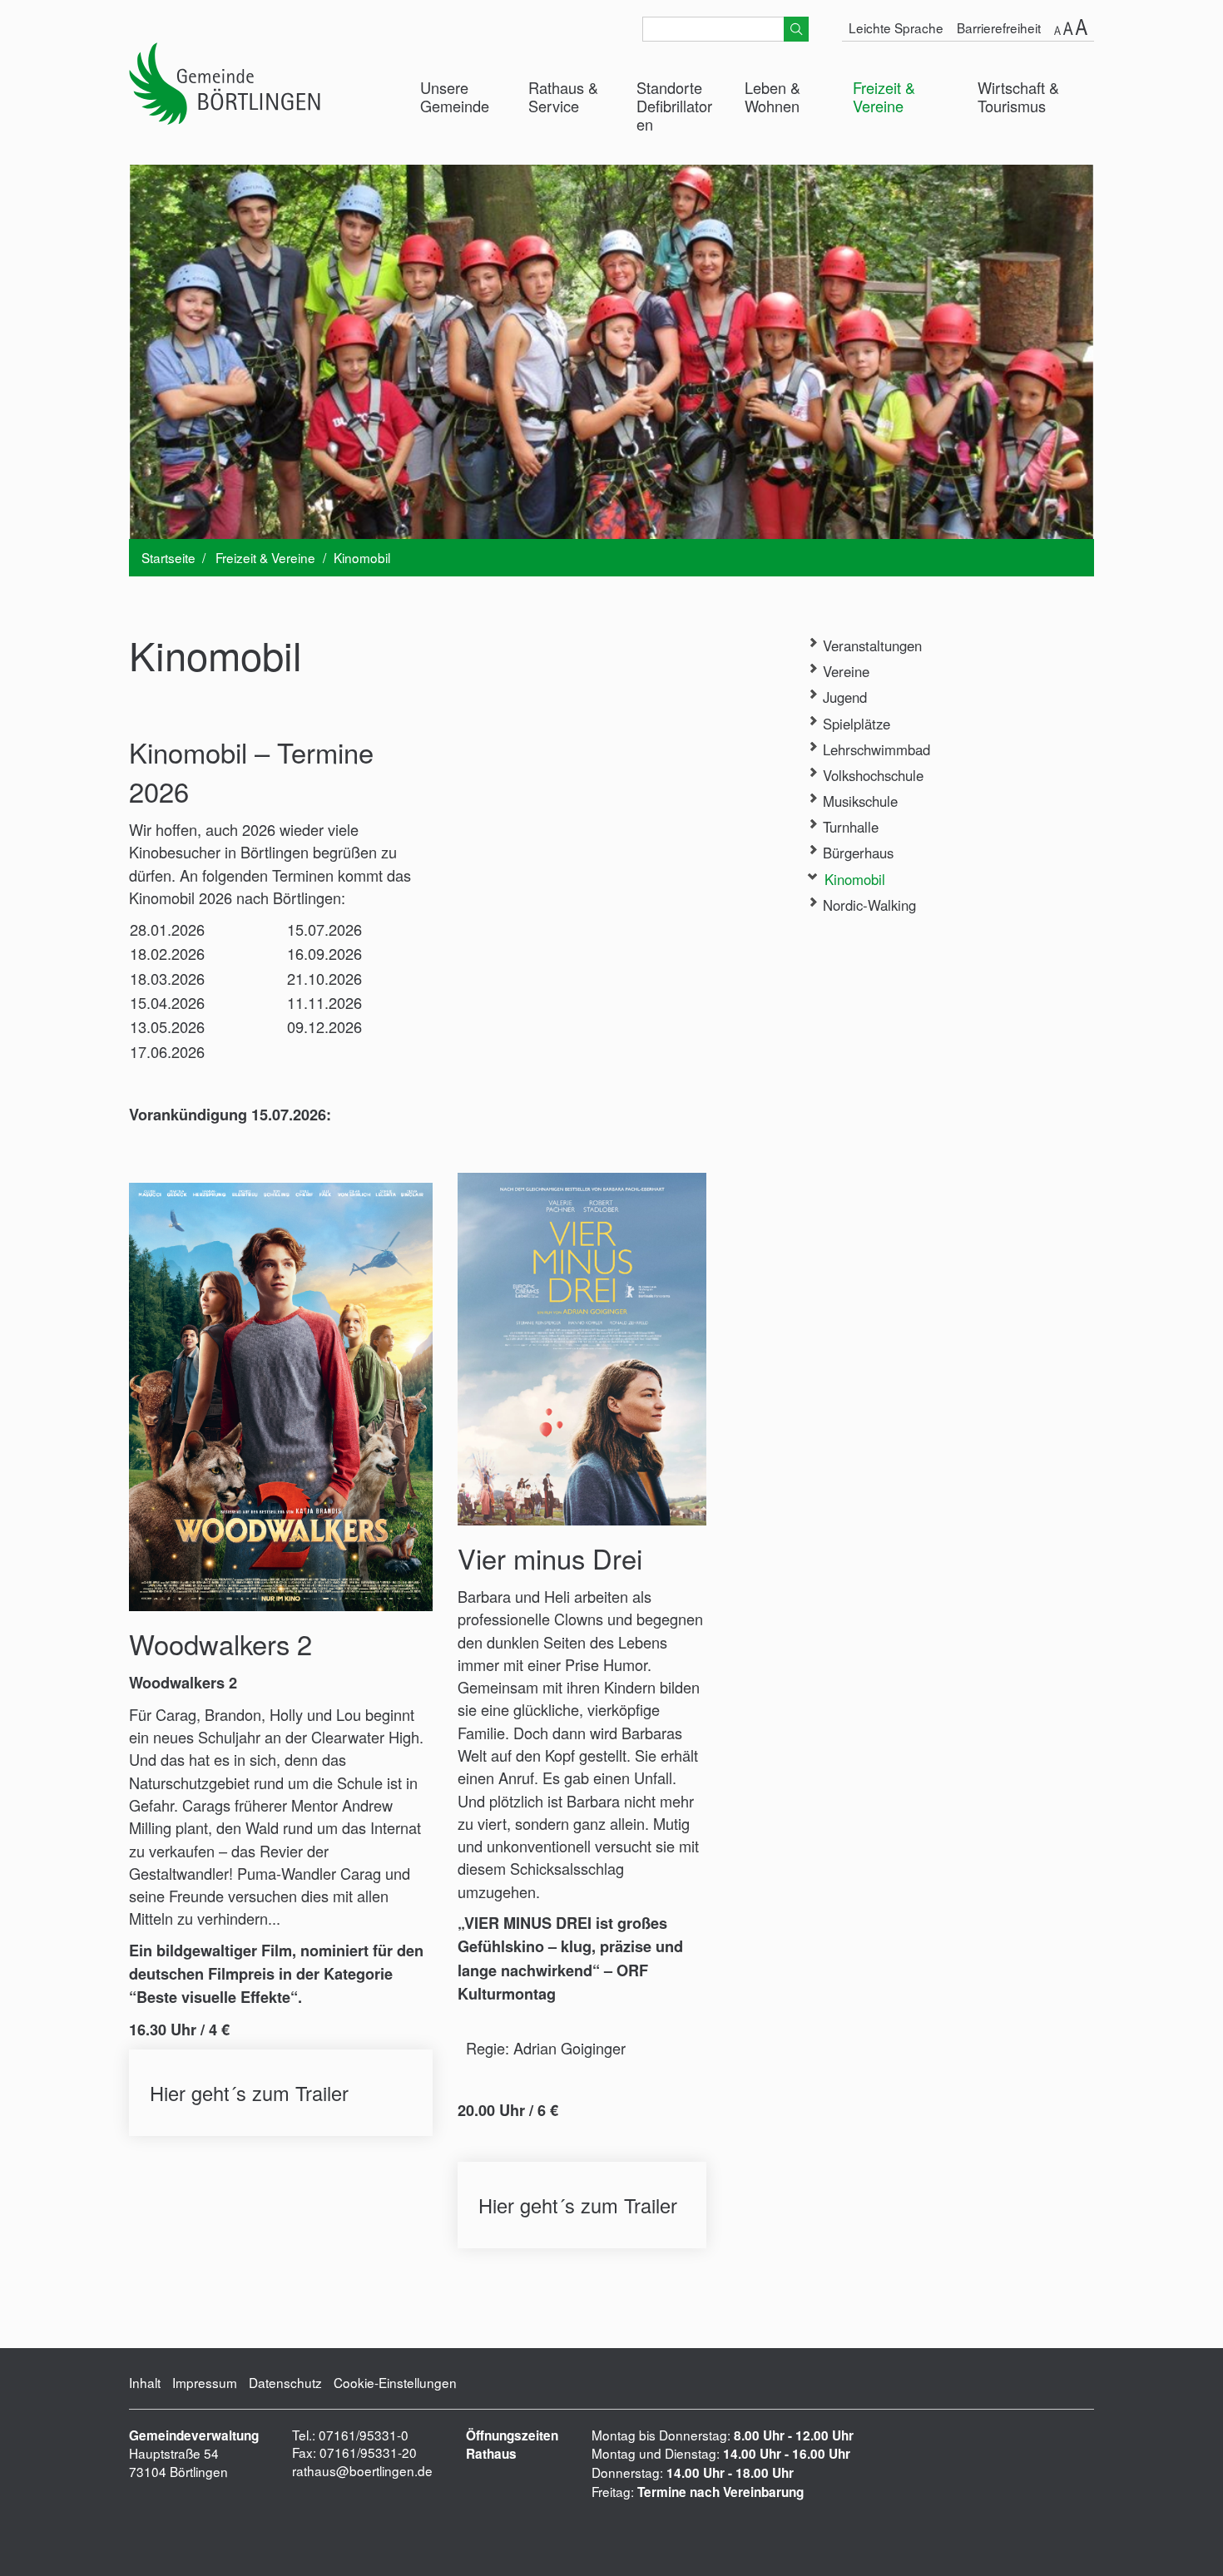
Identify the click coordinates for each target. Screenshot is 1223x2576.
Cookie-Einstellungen (395, 2382)
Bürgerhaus (856, 853)
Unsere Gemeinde (455, 96)
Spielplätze (854, 724)
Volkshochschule (871, 775)
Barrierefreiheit (999, 27)
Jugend (843, 697)
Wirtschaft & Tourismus (1018, 96)
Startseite (168, 557)
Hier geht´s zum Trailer (281, 2093)
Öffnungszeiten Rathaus (512, 2445)
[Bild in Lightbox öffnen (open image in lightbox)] (281, 1397)
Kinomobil (853, 879)
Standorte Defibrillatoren (674, 106)
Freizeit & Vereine (884, 96)
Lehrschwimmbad (874, 749)
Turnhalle (849, 827)
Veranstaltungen (870, 645)
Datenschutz (285, 2382)
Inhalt (145, 2382)
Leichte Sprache (896, 27)
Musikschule (858, 801)
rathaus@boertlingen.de (362, 2470)
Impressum (205, 2382)
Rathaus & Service (563, 96)
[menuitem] (462, 97)
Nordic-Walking (867, 905)
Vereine (844, 671)
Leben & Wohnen (772, 96)
